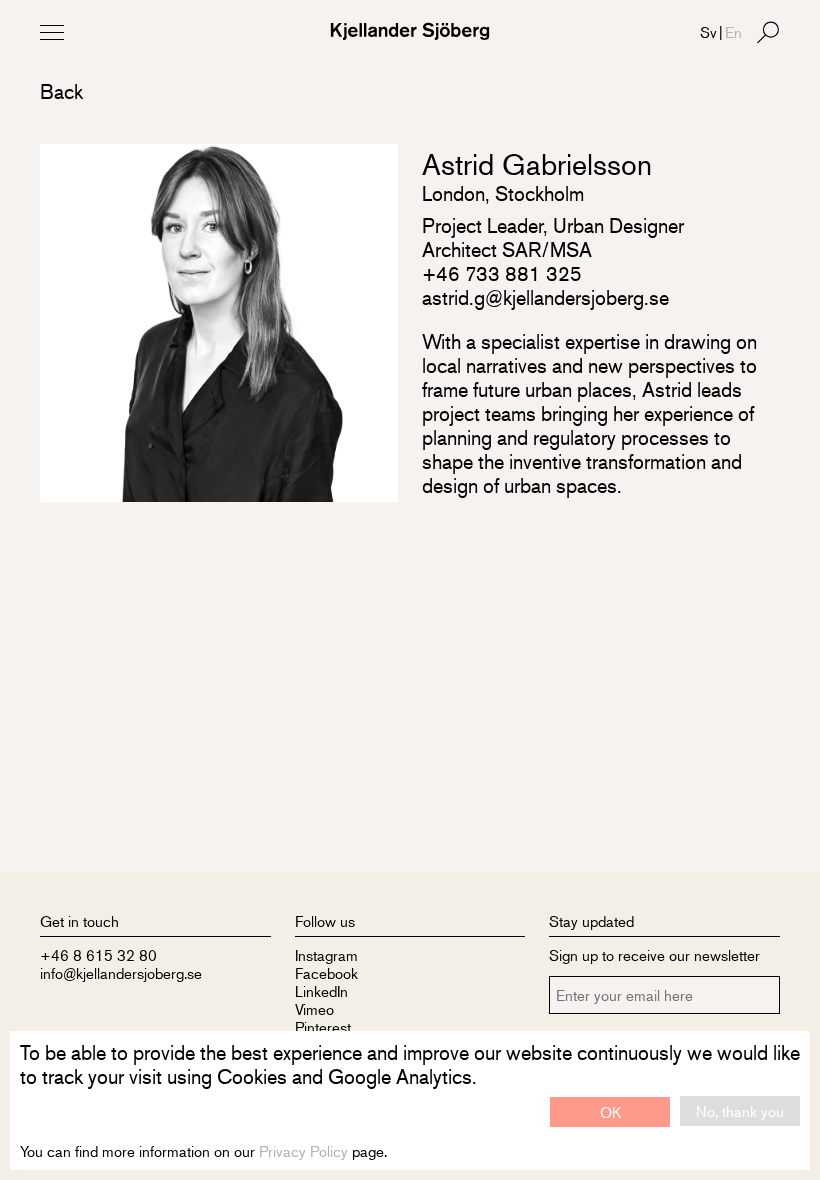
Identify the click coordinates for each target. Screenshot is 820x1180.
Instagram (326, 954)
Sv (708, 31)
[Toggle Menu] (52, 32)
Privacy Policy (303, 1150)
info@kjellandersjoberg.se (121, 972)
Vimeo (314, 1008)
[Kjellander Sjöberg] (410, 31)
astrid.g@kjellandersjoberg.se (545, 297)
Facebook (326, 972)
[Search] (768, 32)
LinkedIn (321, 990)
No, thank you (740, 1110)
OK (610, 1111)
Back (61, 91)
